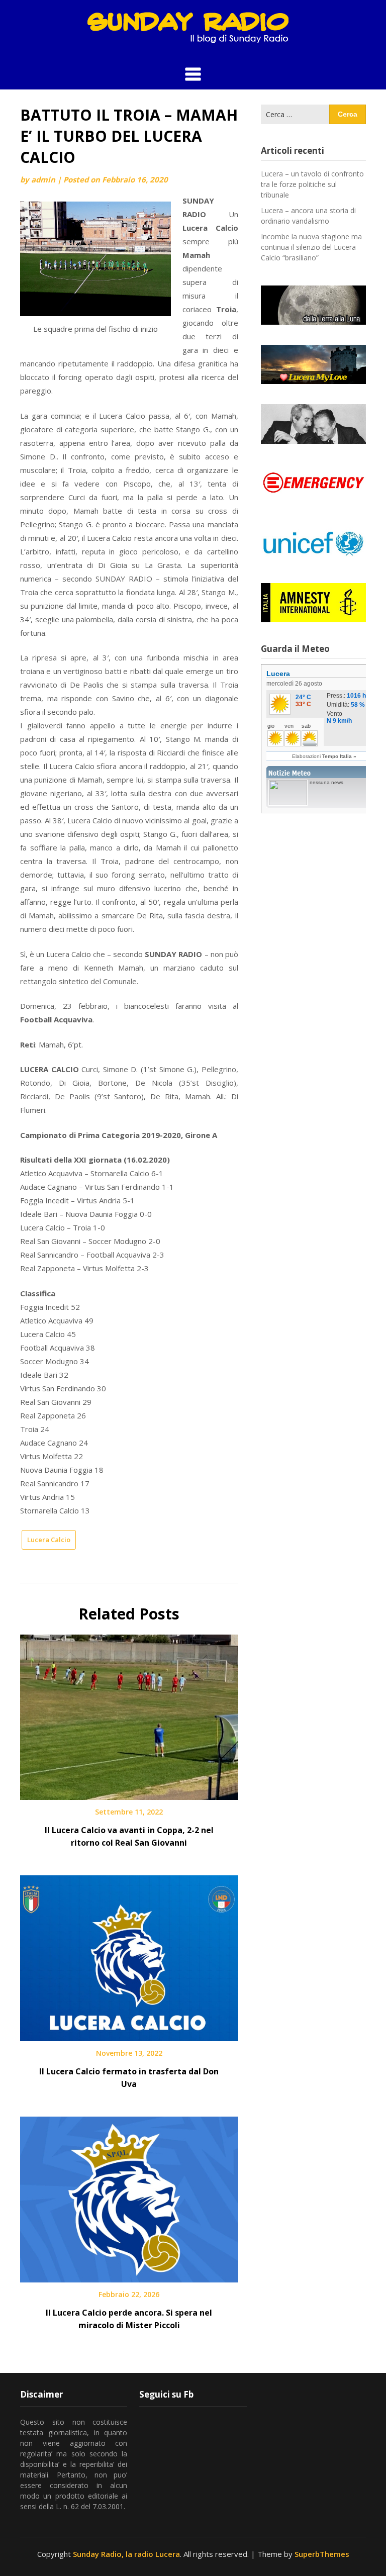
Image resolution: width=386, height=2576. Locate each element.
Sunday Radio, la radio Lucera (126, 2554)
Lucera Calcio (49, 1540)
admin (43, 179)
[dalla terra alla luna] (313, 305)
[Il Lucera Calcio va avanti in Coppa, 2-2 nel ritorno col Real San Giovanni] (129, 1713)
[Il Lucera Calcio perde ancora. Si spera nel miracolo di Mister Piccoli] (129, 2196)
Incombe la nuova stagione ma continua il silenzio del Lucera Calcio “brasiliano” (311, 247)
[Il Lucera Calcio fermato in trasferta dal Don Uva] (129, 1955)
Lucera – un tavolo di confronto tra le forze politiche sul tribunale (312, 184)
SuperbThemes (322, 2554)
